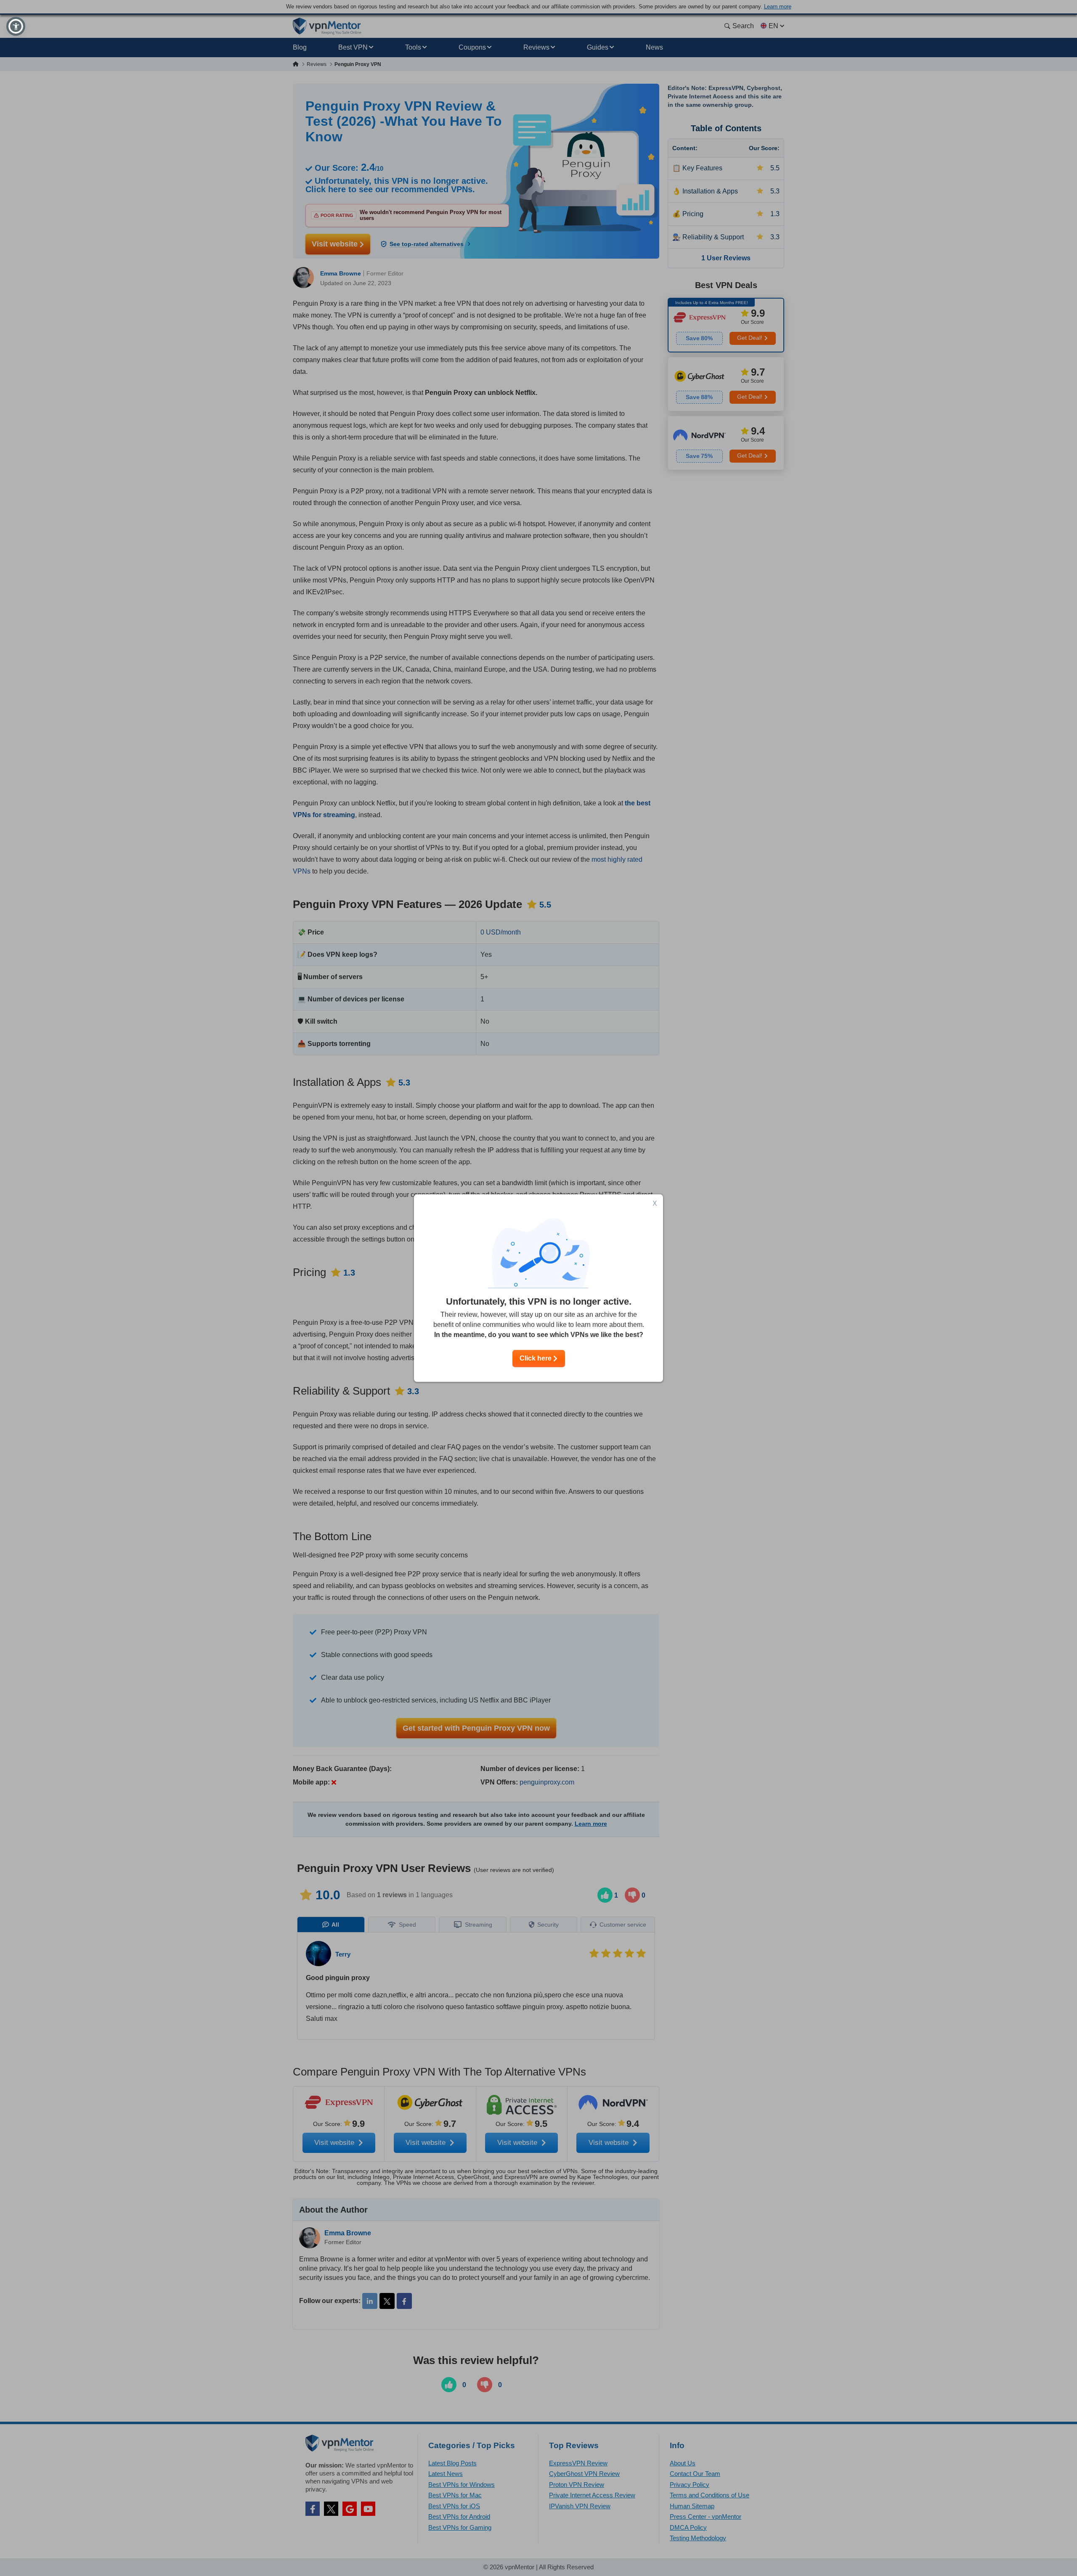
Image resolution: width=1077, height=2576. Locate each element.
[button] (16, 26)
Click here (536, 1358)
